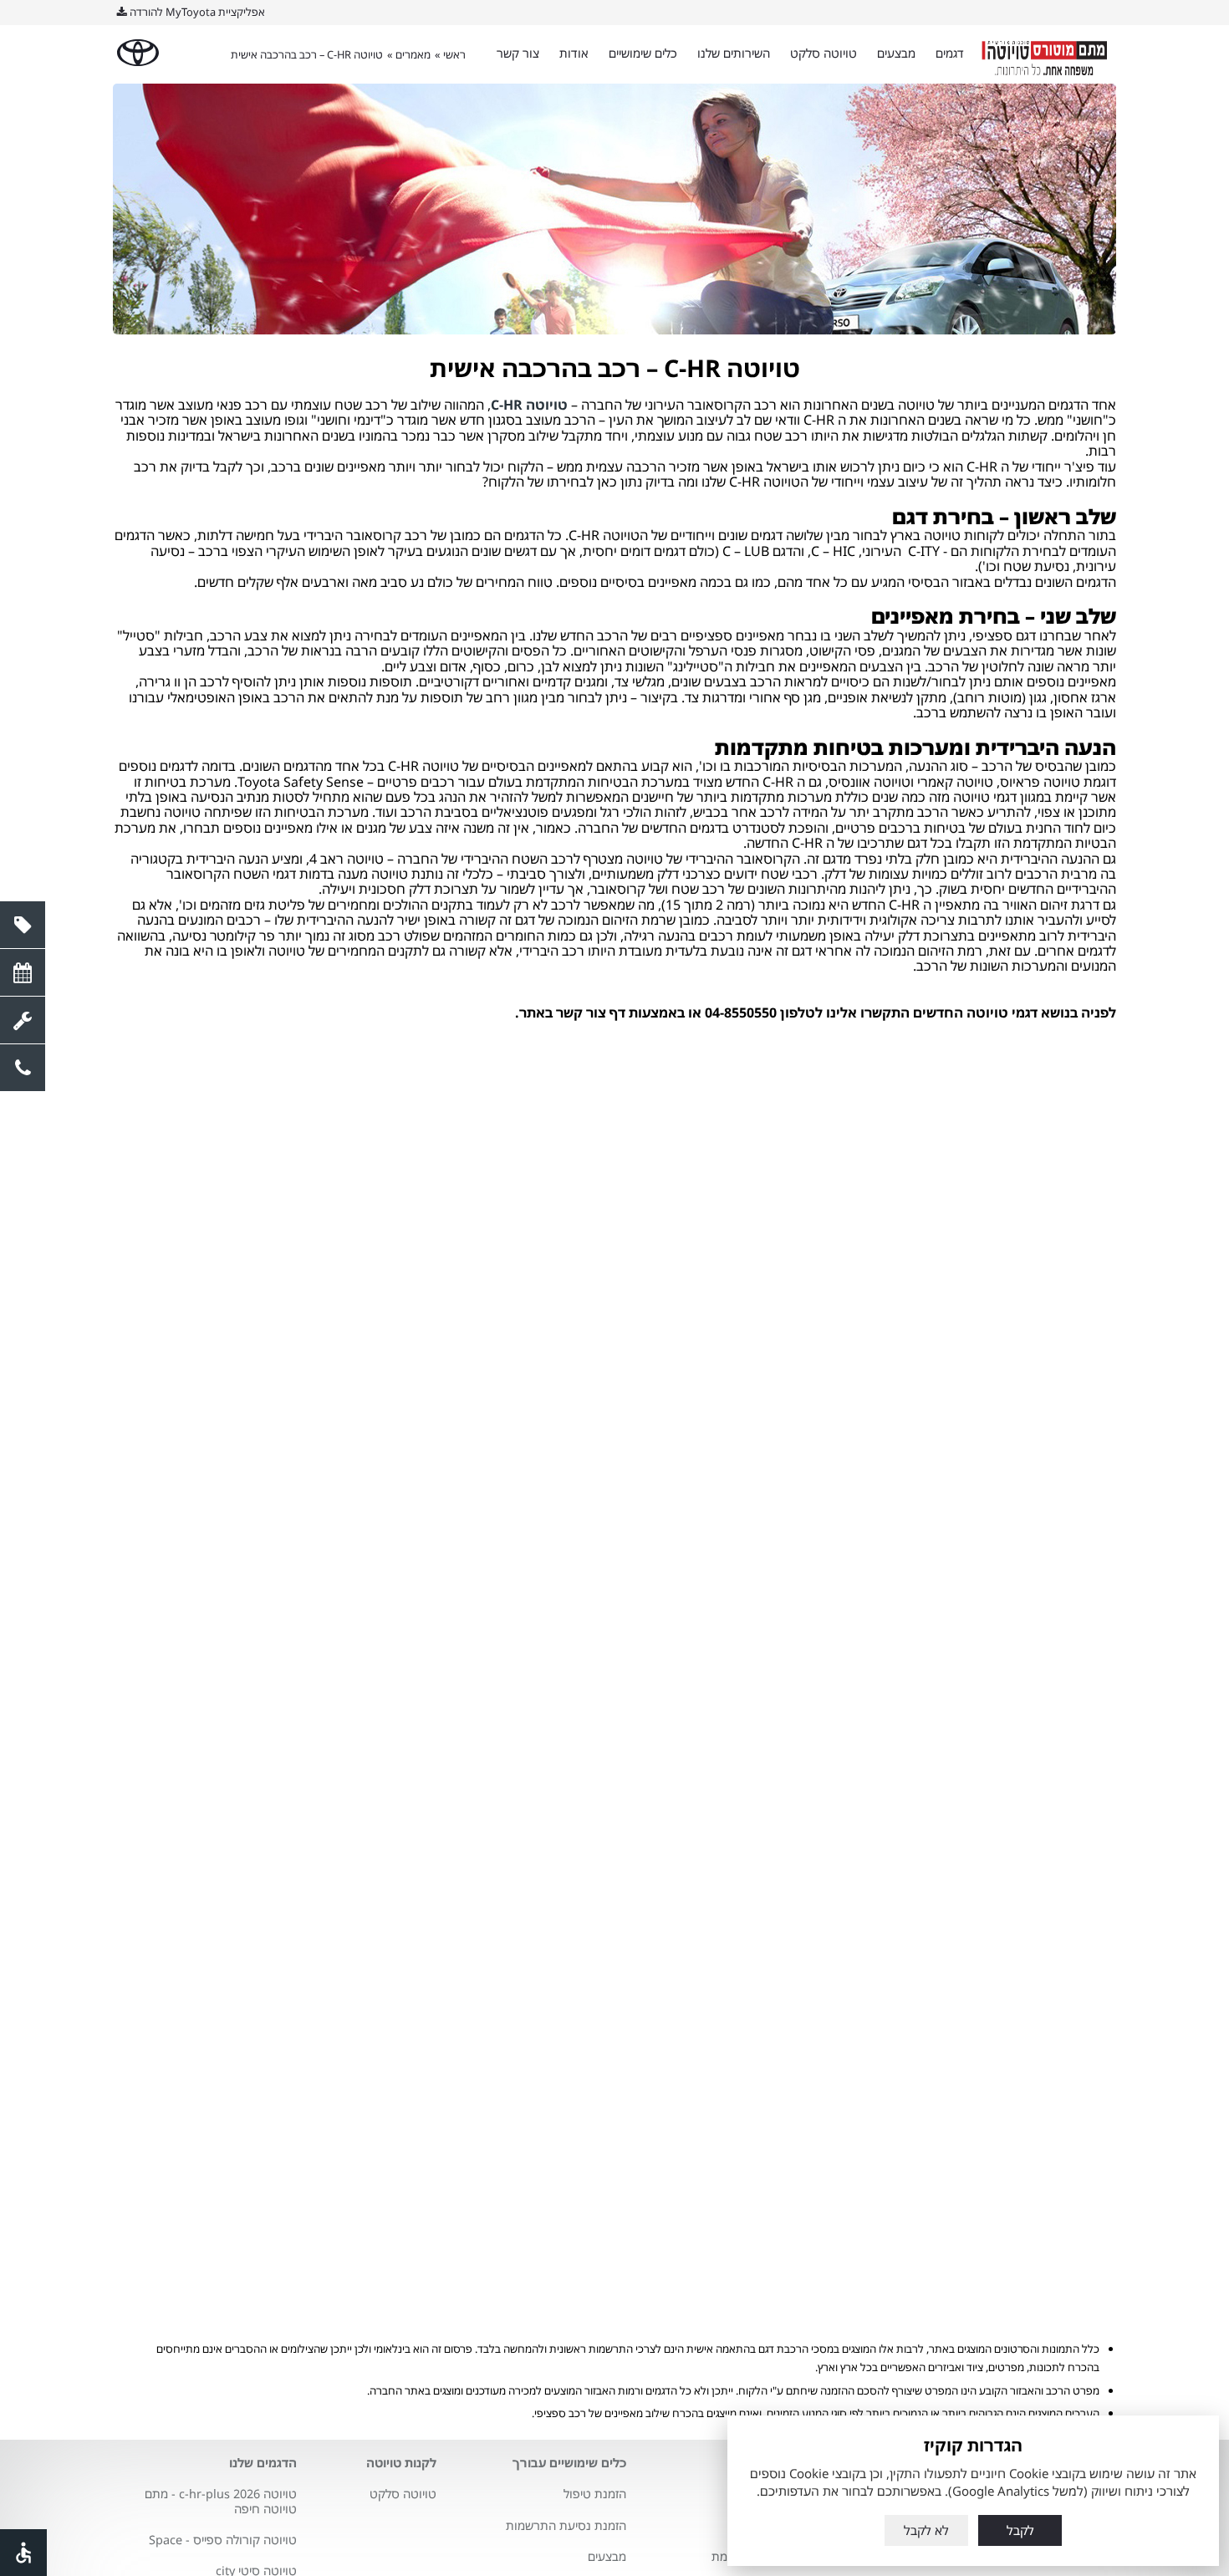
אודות (574, 53)
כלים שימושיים (643, 53)
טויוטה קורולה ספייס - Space (223, 2540)
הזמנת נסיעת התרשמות (566, 2525)
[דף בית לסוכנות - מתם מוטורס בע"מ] (1045, 54)
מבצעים (896, 53)
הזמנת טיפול (595, 2494)
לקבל (1020, 2530)
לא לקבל (926, 2530)
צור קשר (518, 53)
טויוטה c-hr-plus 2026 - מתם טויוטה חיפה (221, 2501)
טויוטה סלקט (824, 53)
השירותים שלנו (734, 53)
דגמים (950, 53)
